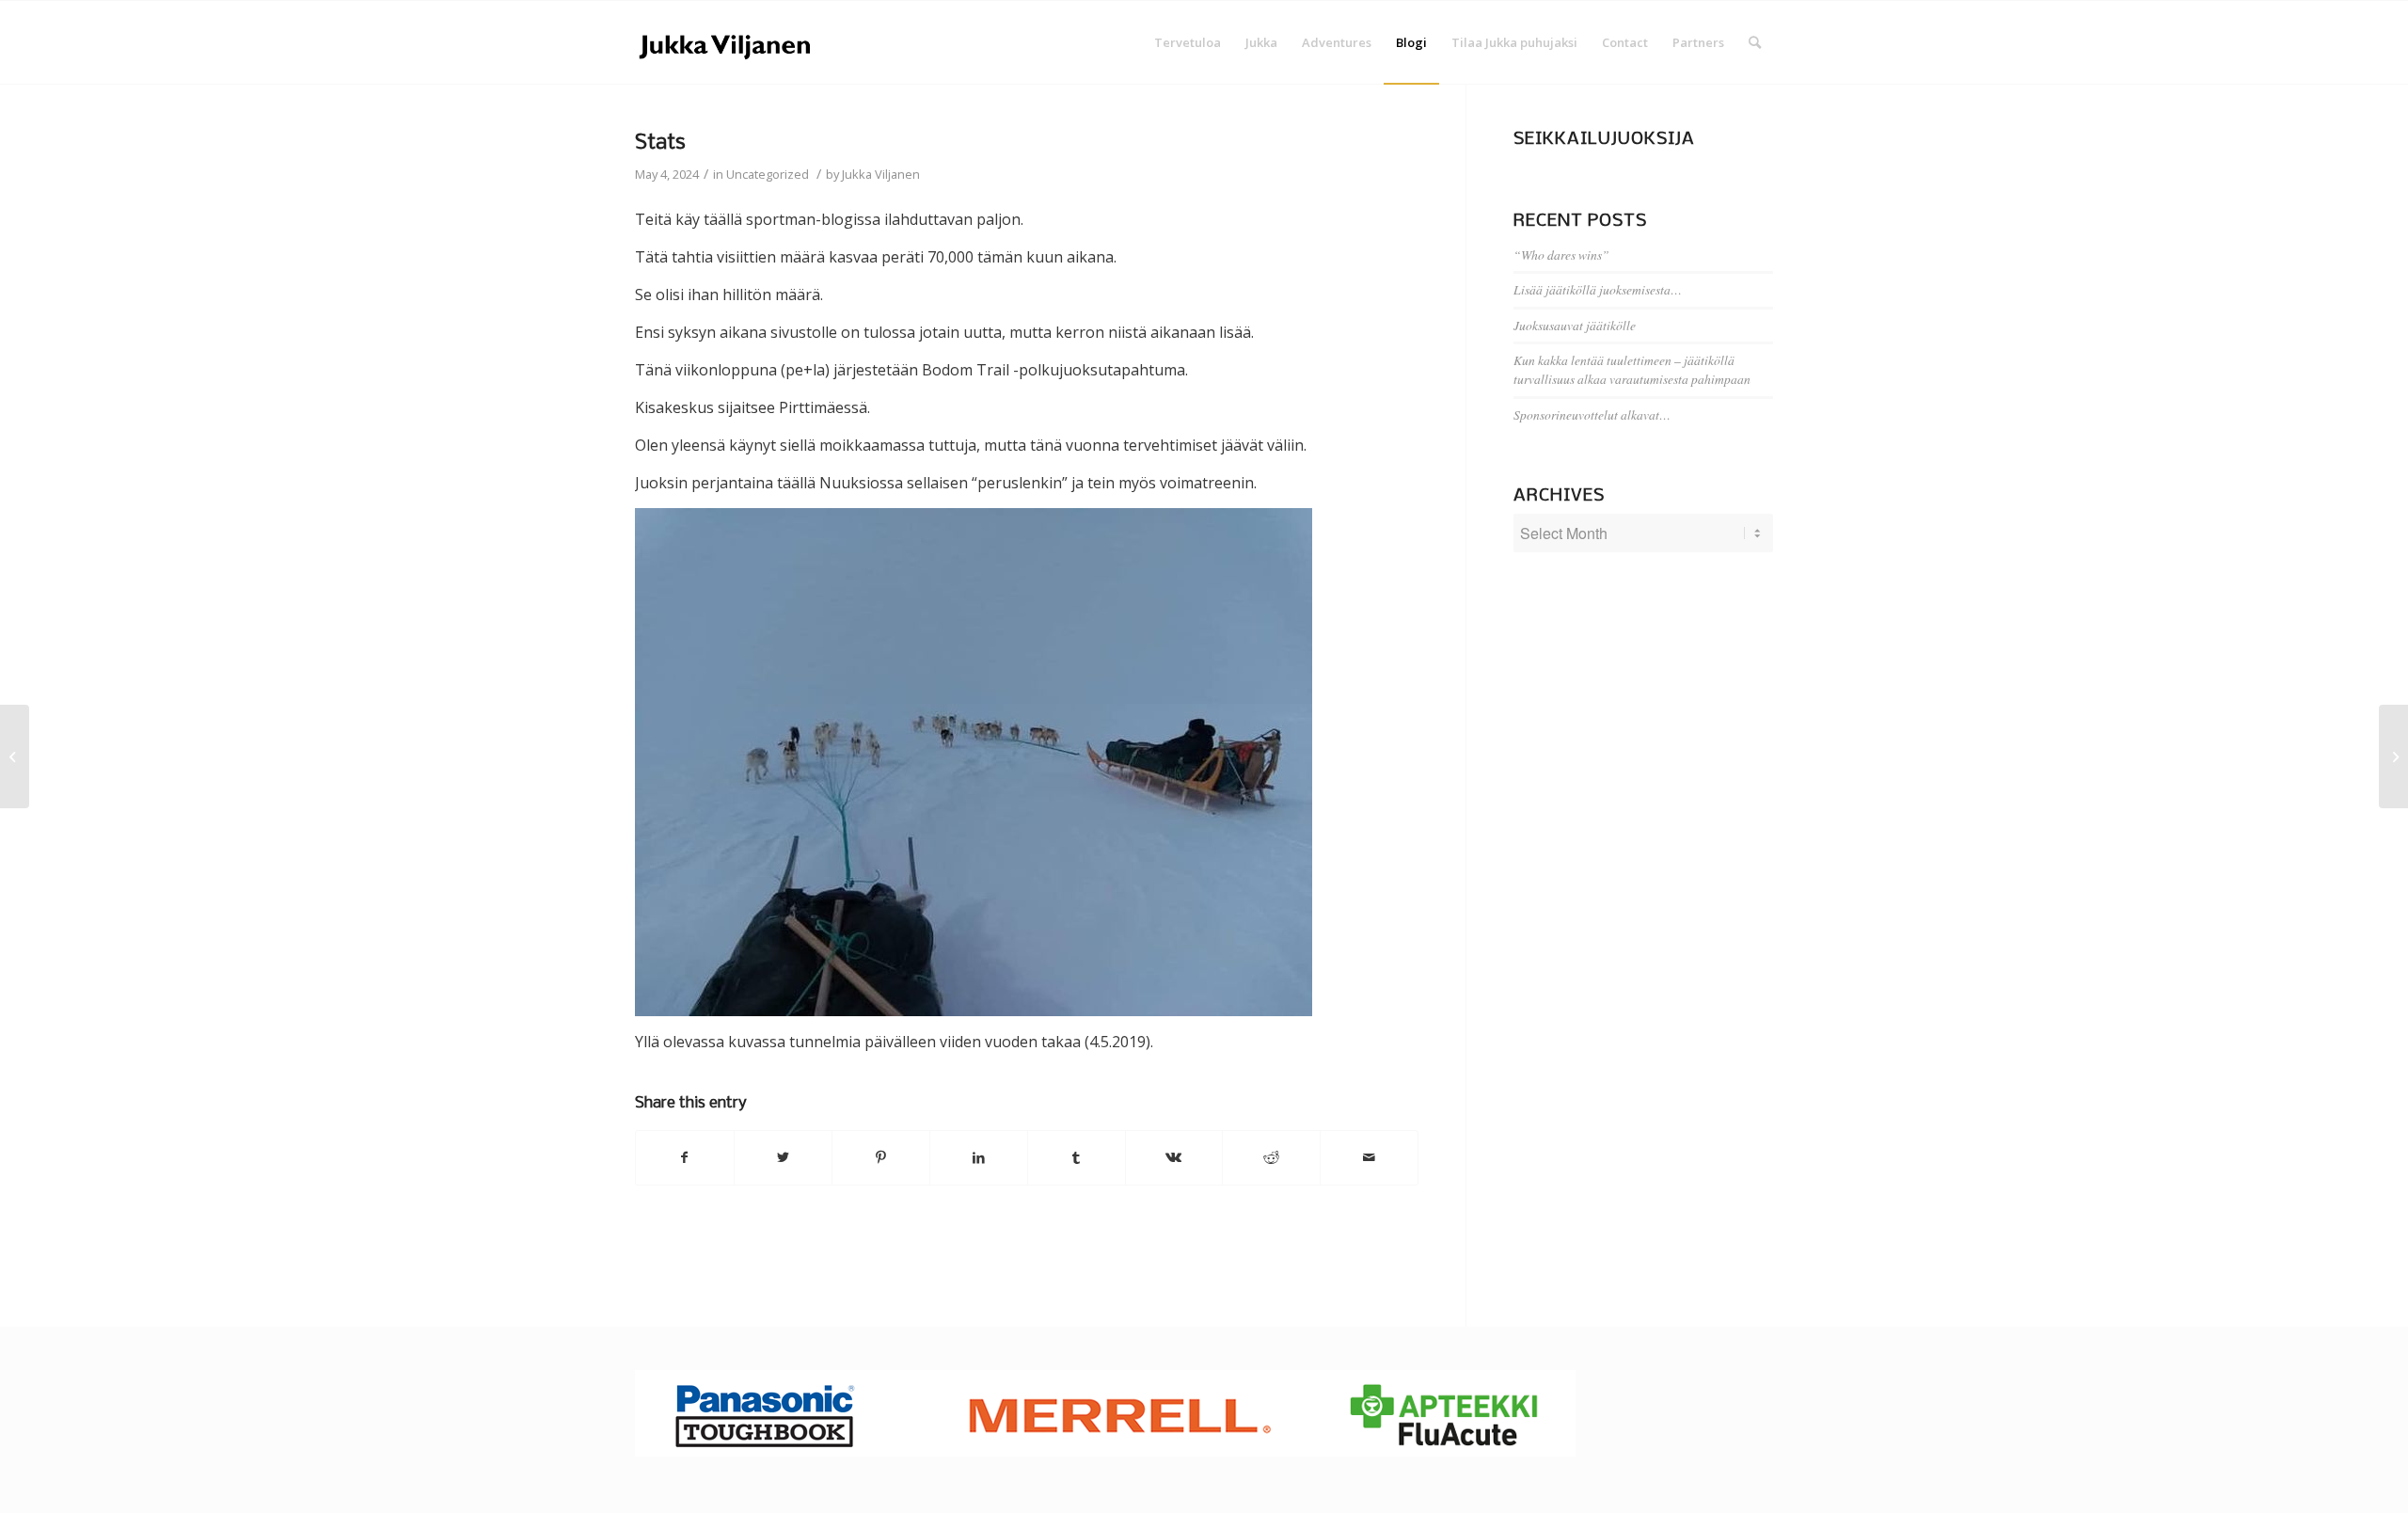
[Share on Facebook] (685, 1157)
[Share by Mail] (1369, 1157)
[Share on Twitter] (783, 1157)
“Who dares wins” (1561, 255)
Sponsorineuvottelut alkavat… (1592, 414)
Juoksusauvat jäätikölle (1575, 325)
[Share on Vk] (1174, 1157)
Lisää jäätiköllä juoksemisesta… (1598, 289)
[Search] (1755, 42)
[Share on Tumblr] (1077, 1157)
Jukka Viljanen (881, 174)
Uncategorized (768, 174)
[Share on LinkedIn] (979, 1157)
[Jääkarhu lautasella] (15, 756)
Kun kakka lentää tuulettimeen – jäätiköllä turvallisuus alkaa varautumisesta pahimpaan (1632, 369)
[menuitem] (1188, 42)
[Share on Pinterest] (881, 1157)
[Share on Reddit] (1271, 1157)
